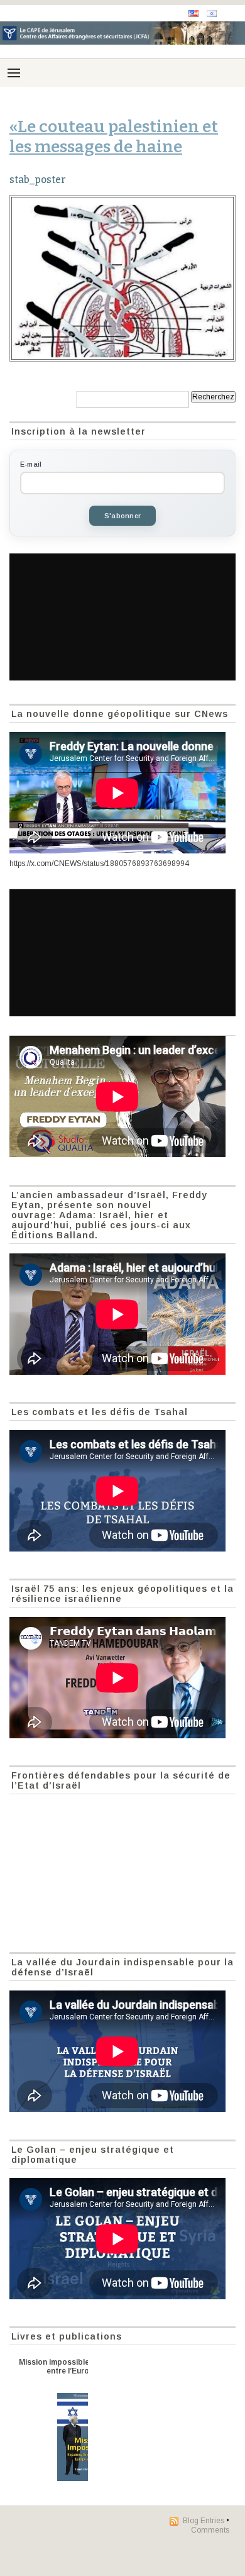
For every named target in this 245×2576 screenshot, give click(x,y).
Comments (210, 2530)
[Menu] (14, 73)
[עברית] (212, 14)
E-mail (31, 464)
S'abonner (122, 516)
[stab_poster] (122, 278)
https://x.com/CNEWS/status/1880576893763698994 (99, 863)
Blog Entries (204, 2521)
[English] (193, 14)
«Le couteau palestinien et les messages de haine (114, 136)
